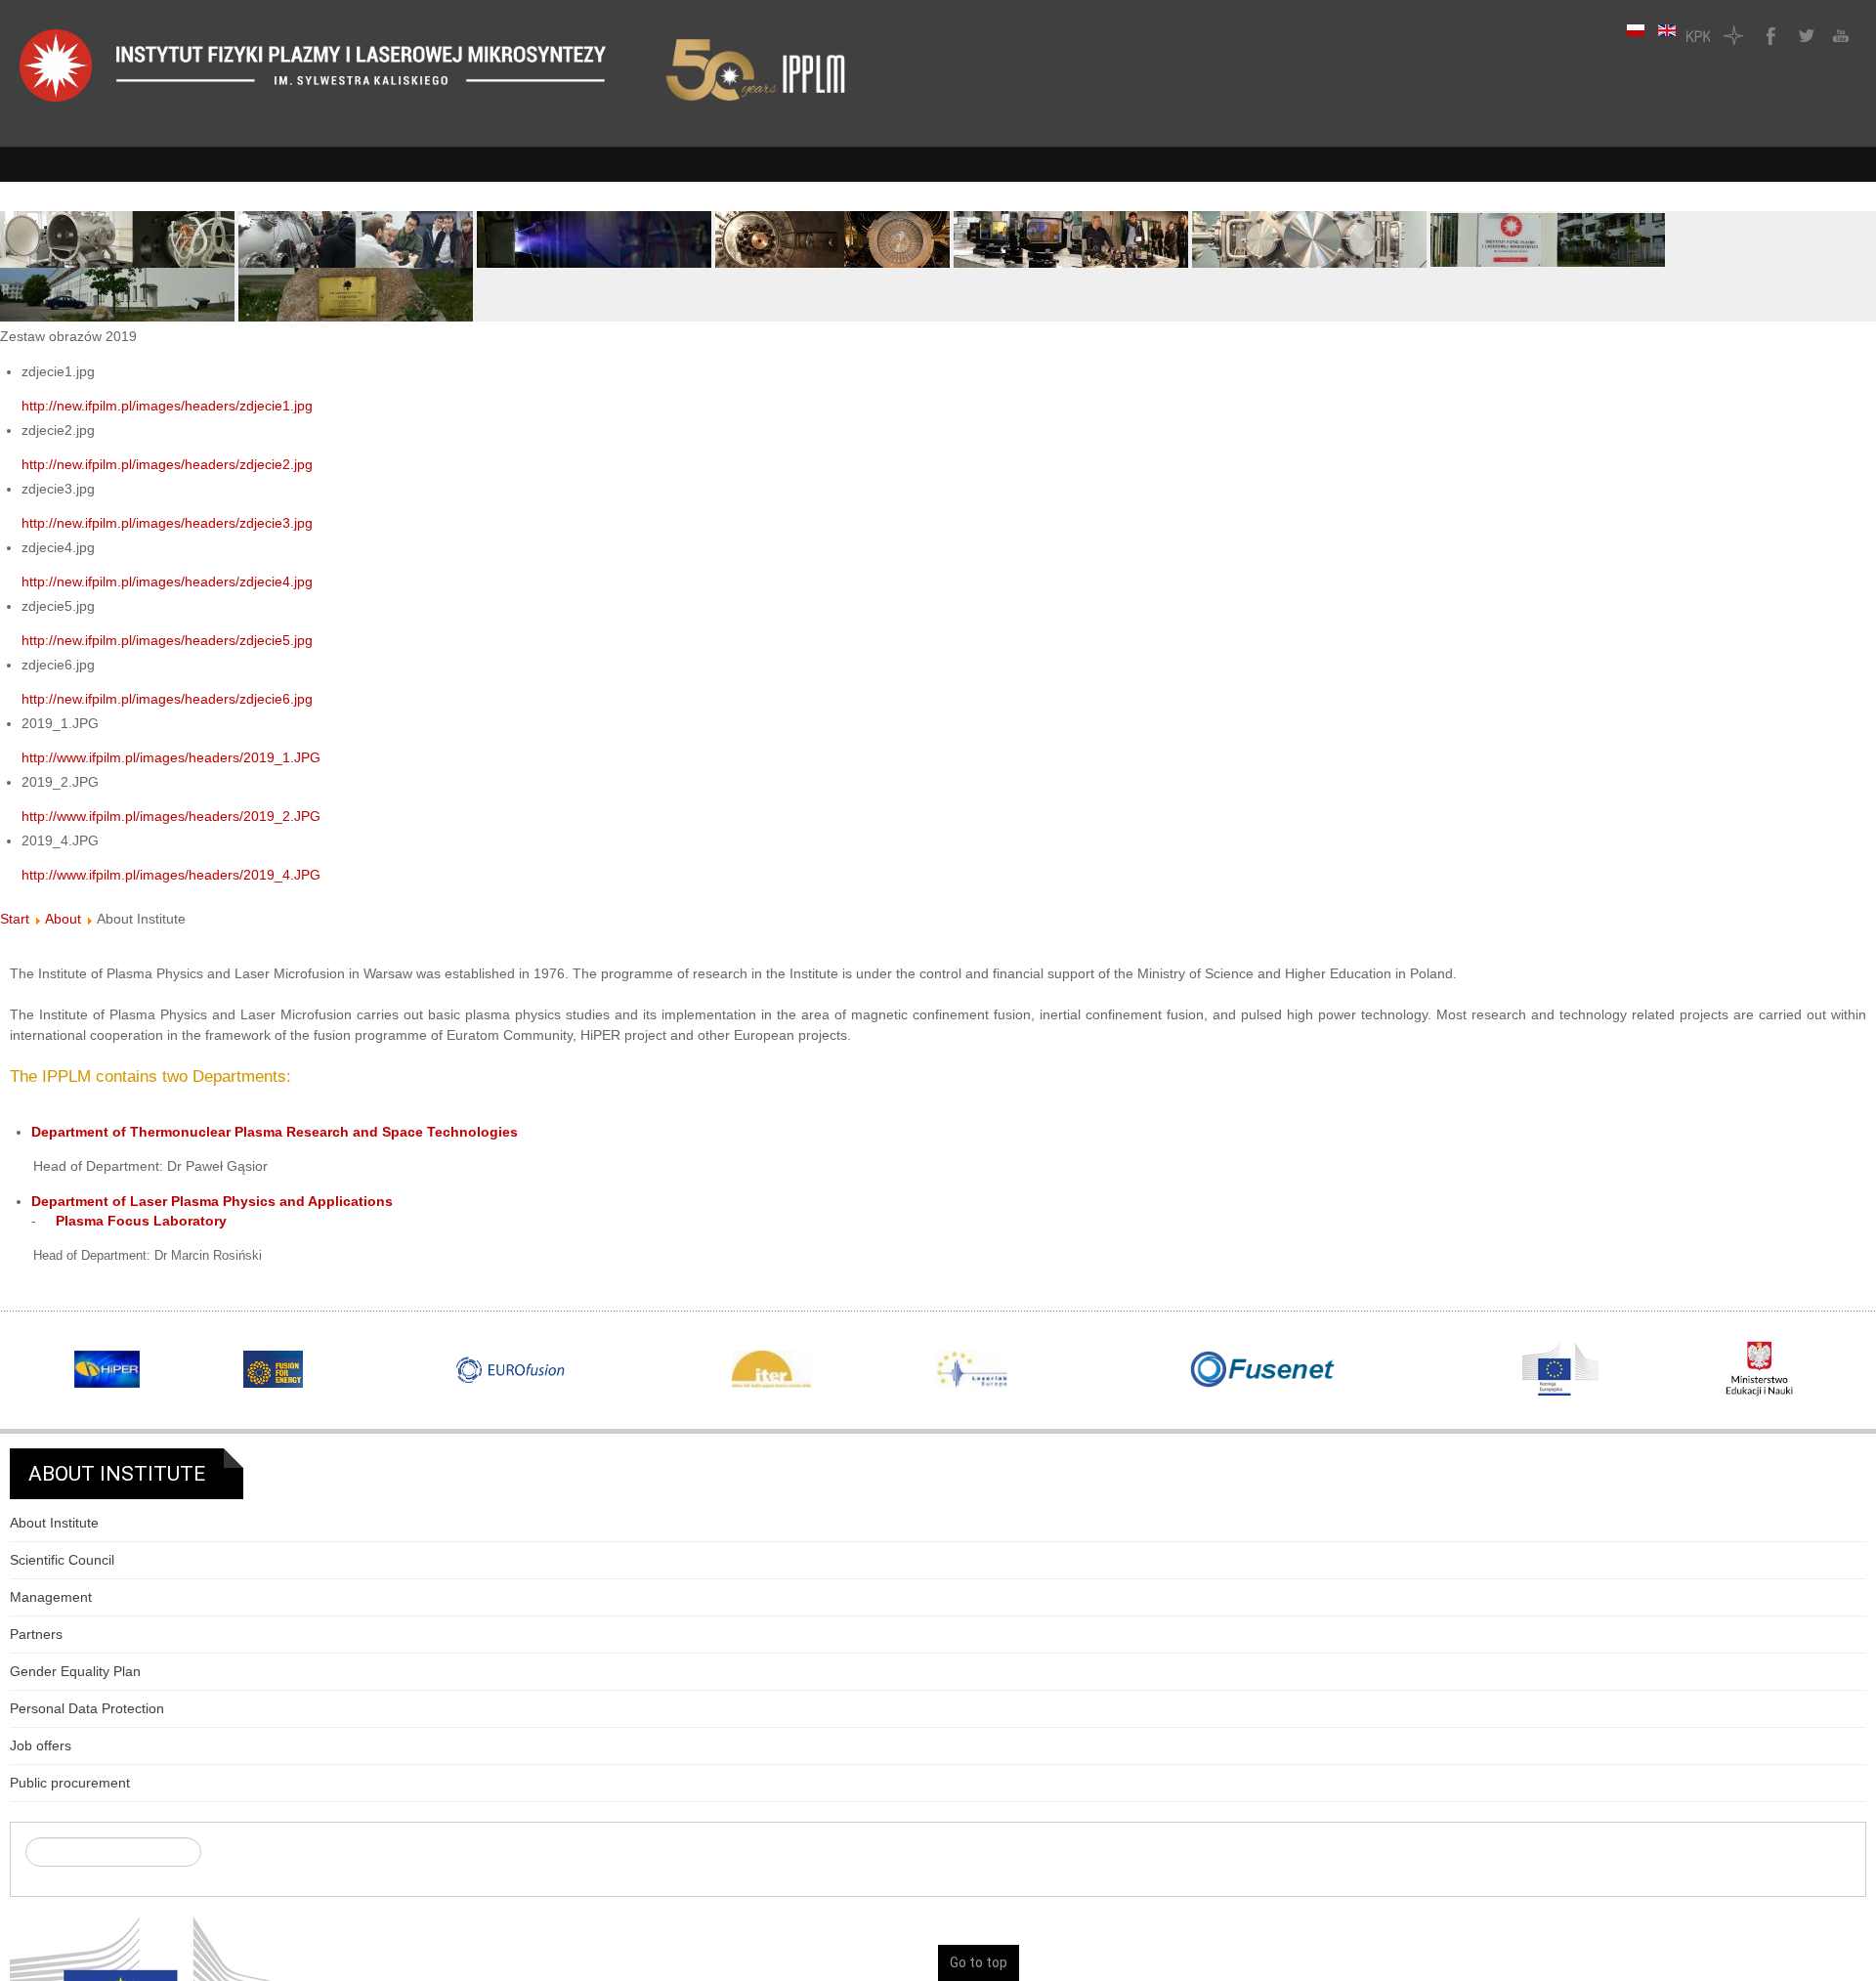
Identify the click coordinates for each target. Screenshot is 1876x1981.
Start (15, 919)
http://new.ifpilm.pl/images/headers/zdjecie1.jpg (167, 406)
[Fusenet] (1263, 1369)
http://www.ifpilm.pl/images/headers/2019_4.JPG (171, 875)
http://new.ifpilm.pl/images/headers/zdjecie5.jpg (167, 640)
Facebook (1769, 35)
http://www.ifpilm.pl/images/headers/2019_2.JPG (171, 816)
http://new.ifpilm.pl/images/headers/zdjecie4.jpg (167, 581)
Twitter (1804, 35)
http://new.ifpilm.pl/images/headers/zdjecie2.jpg (167, 464)
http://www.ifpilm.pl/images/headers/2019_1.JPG (171, 757)
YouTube (1839, 35)
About (63, 919)
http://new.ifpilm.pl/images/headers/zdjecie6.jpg (167, 699)
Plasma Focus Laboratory (141, 1221)
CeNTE (1733, 35)
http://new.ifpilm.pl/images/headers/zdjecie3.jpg (167, 523)
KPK (1698, 35)
